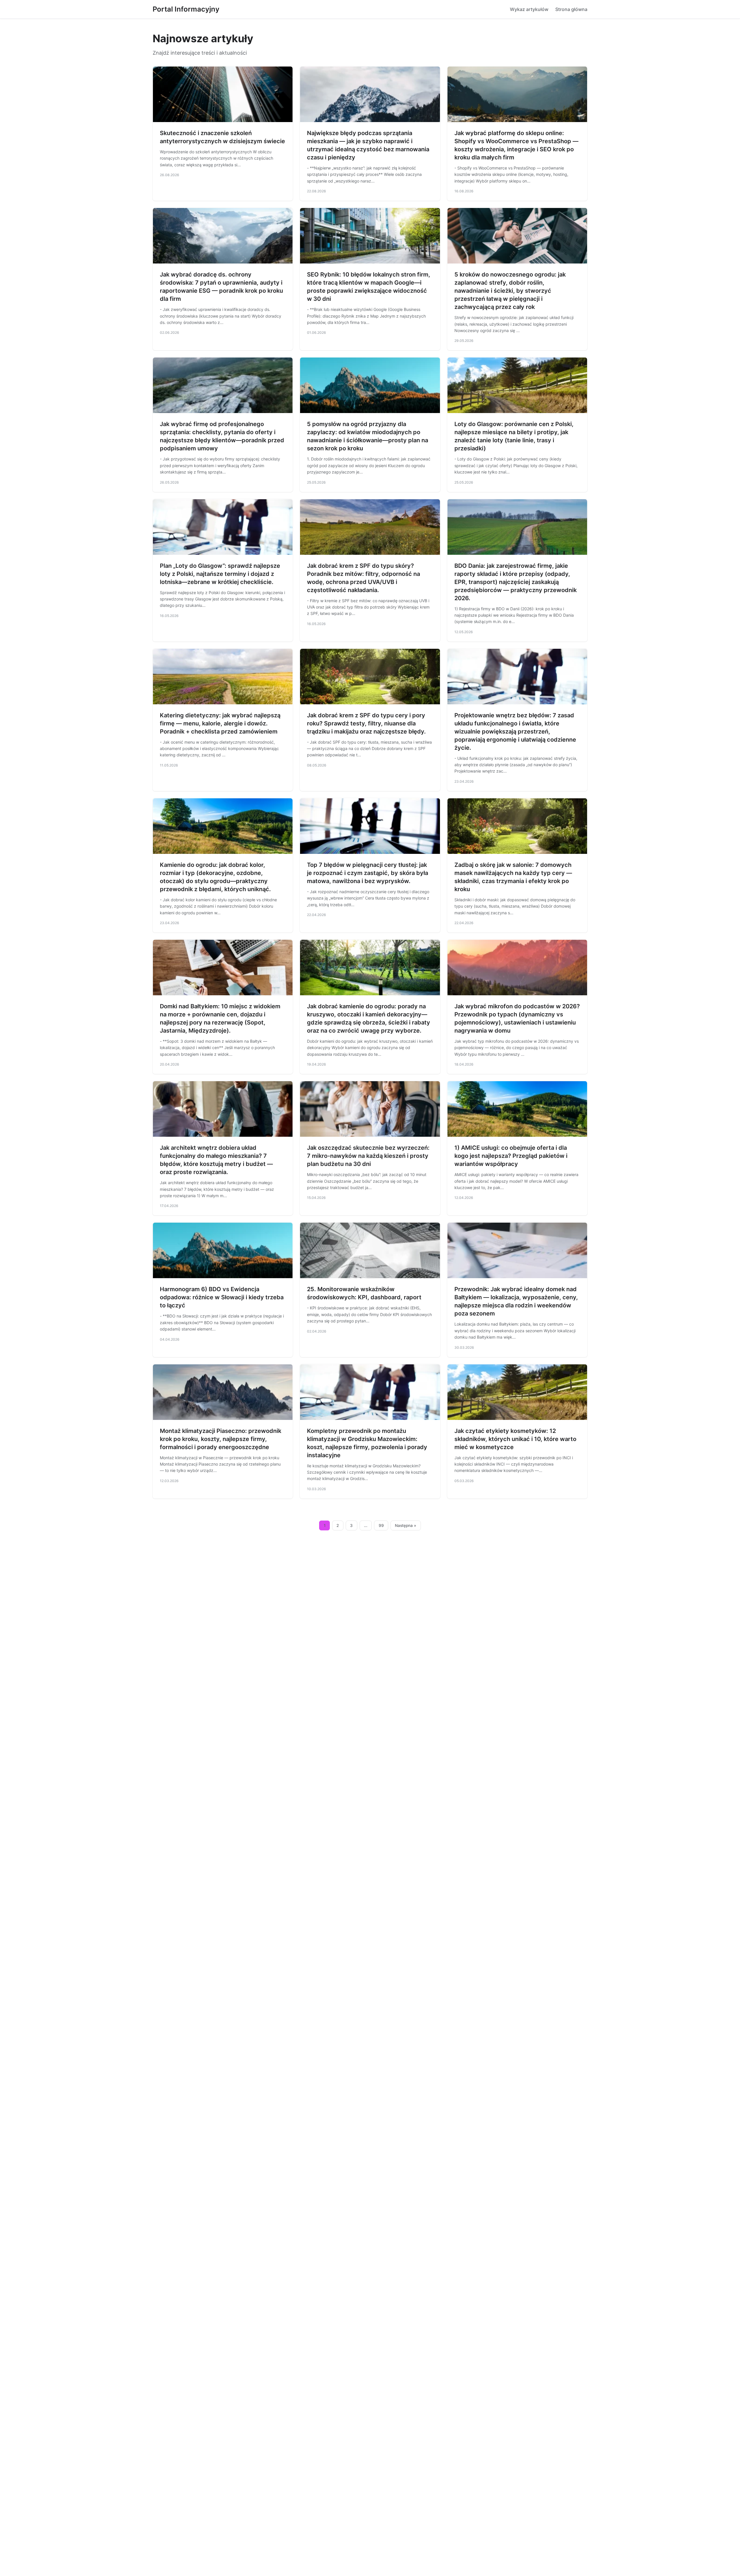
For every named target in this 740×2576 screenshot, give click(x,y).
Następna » (406, 1525)
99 (381, 1525)
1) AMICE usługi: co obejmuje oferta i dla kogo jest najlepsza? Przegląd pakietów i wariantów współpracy (511, 1156)
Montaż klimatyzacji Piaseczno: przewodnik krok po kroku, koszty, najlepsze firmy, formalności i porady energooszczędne (221, 1439)
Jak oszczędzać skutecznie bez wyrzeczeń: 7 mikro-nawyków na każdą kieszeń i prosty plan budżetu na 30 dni (368, 1156)
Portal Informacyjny (186, 9)
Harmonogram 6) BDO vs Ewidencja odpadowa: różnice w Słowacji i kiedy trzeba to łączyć (222, 1297)
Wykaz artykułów (529, 9)
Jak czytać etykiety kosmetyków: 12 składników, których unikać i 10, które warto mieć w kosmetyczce (515, 1439)
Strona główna (571, 9)
